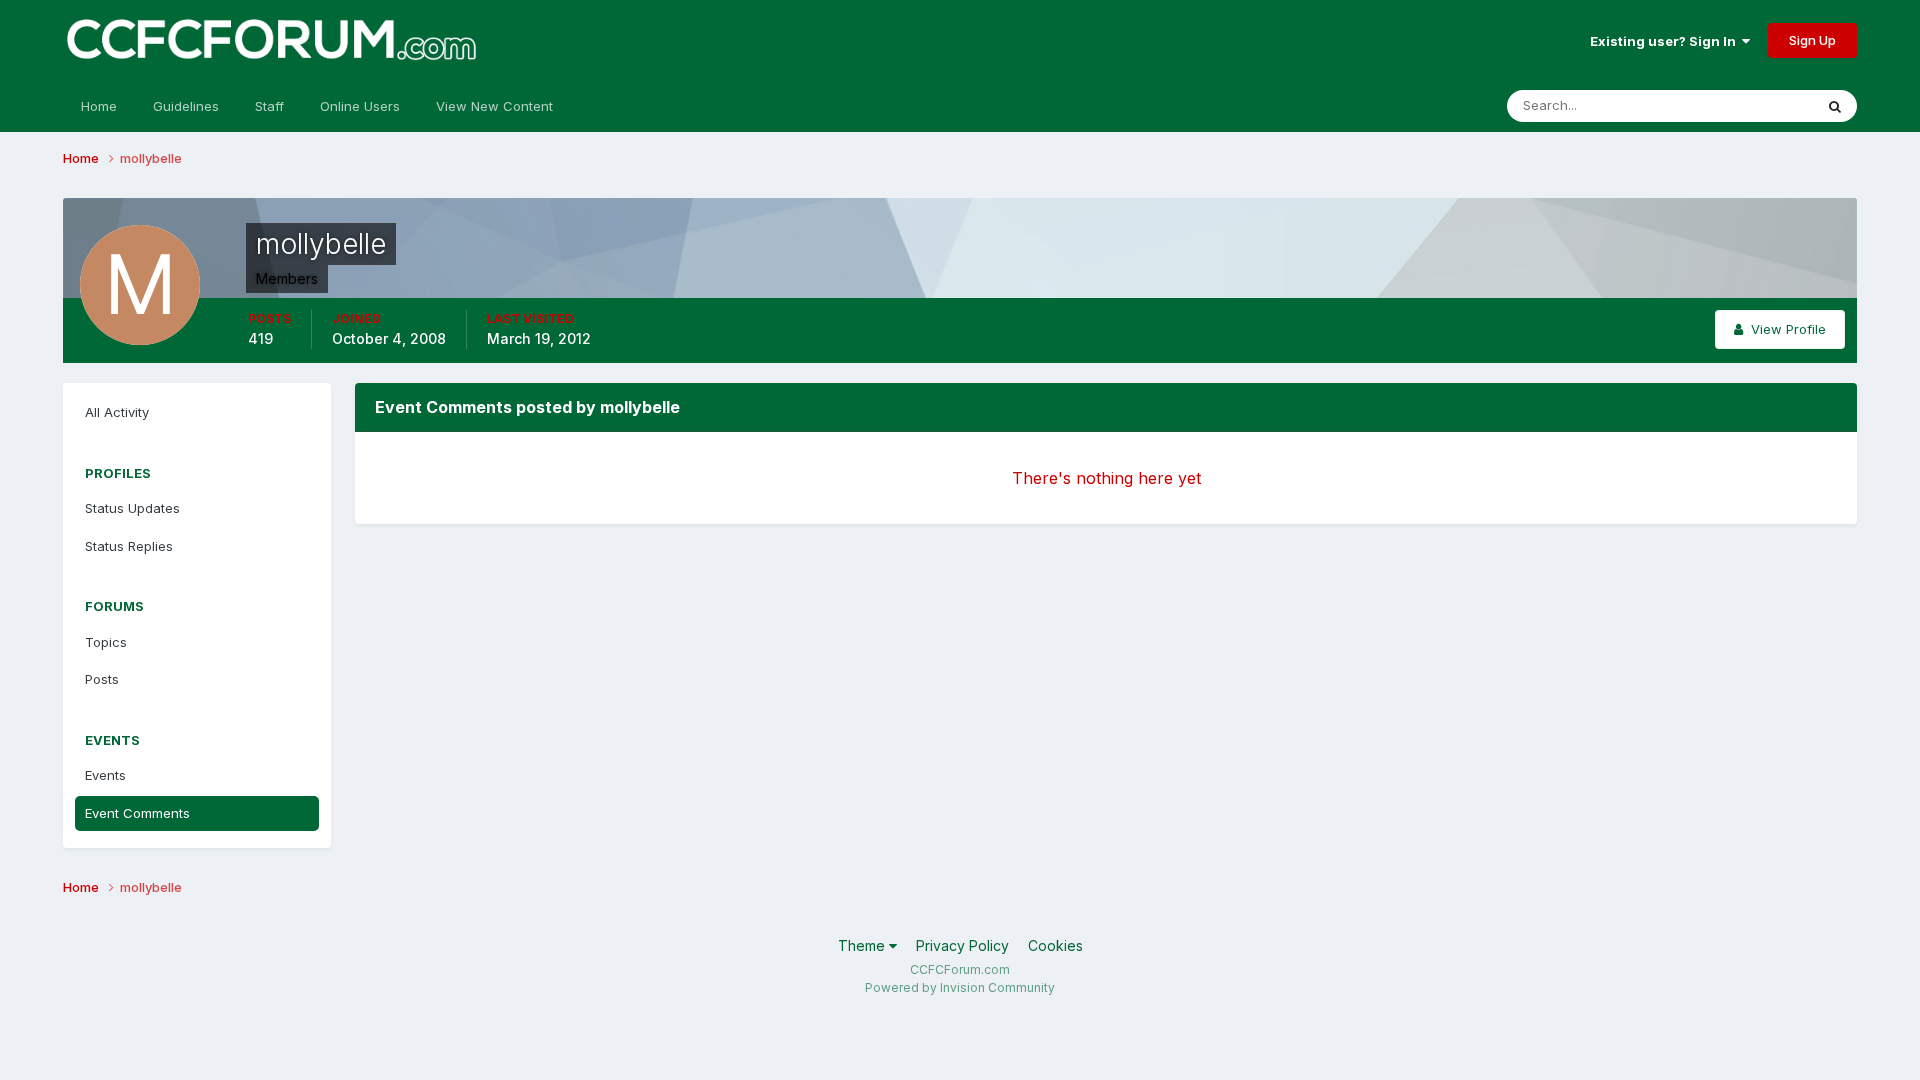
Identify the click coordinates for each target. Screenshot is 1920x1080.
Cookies (1055, 945)
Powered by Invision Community (960, 987)
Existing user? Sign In (1666, 41)
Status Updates (1740, 105)
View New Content (494, 106)
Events (105, 775)
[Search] (1835, 106)
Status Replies (129, 546)
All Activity (117, 412)
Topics (106, 642)
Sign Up (1812, 40)
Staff (269, 106)
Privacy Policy (962, 945)
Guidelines (186, 106)
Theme (863, 945)
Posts (102, 679)
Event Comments (137, 813)
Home (99, 106)
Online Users (360, 106)
